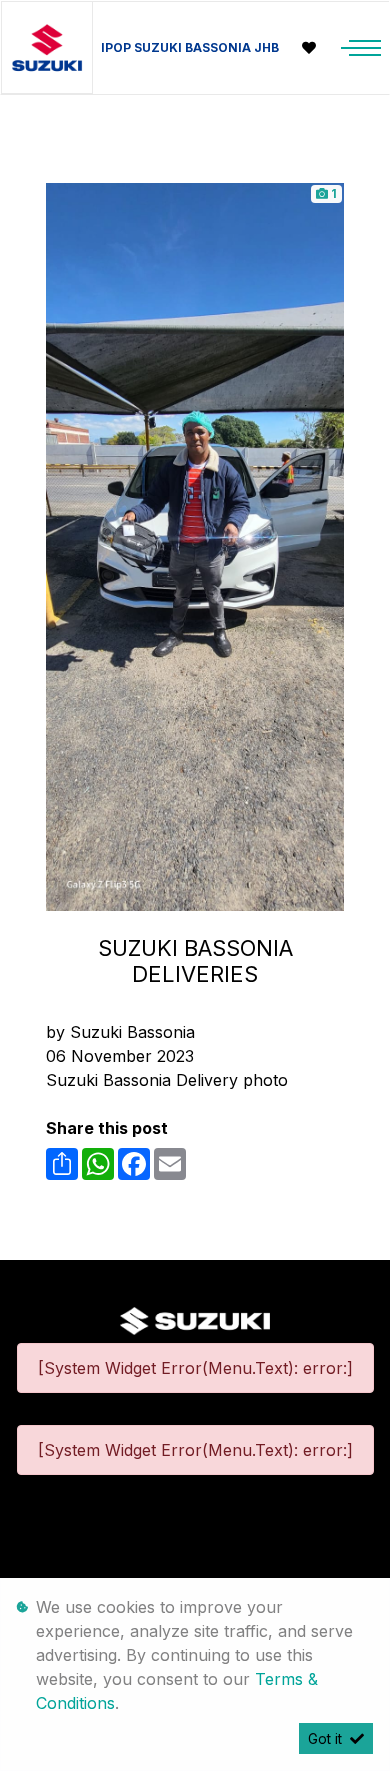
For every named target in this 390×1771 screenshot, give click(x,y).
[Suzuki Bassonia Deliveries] (195, 545)
